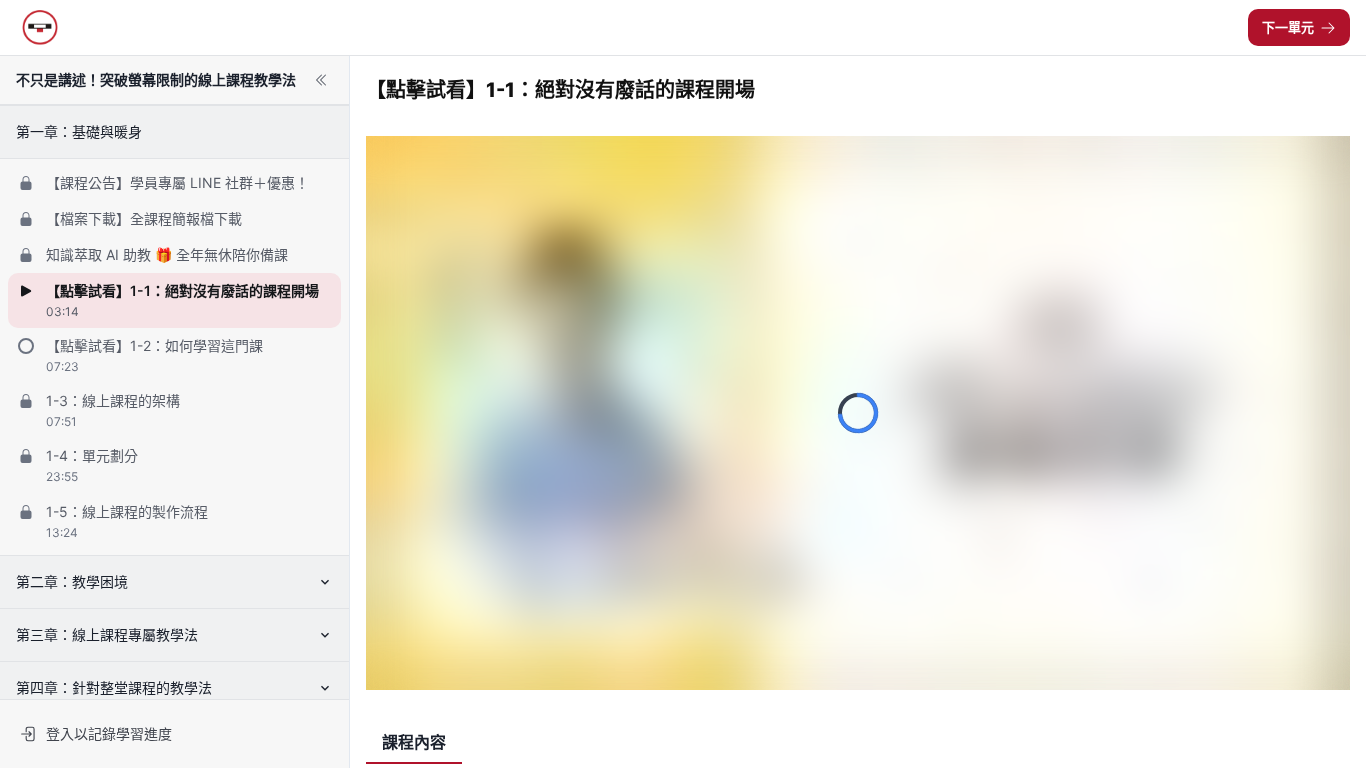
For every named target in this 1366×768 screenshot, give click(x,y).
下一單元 (1288, 27)
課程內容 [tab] (414, 742)
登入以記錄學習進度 (109, 733)
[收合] (321, 80)
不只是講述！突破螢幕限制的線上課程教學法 (156, 79)
